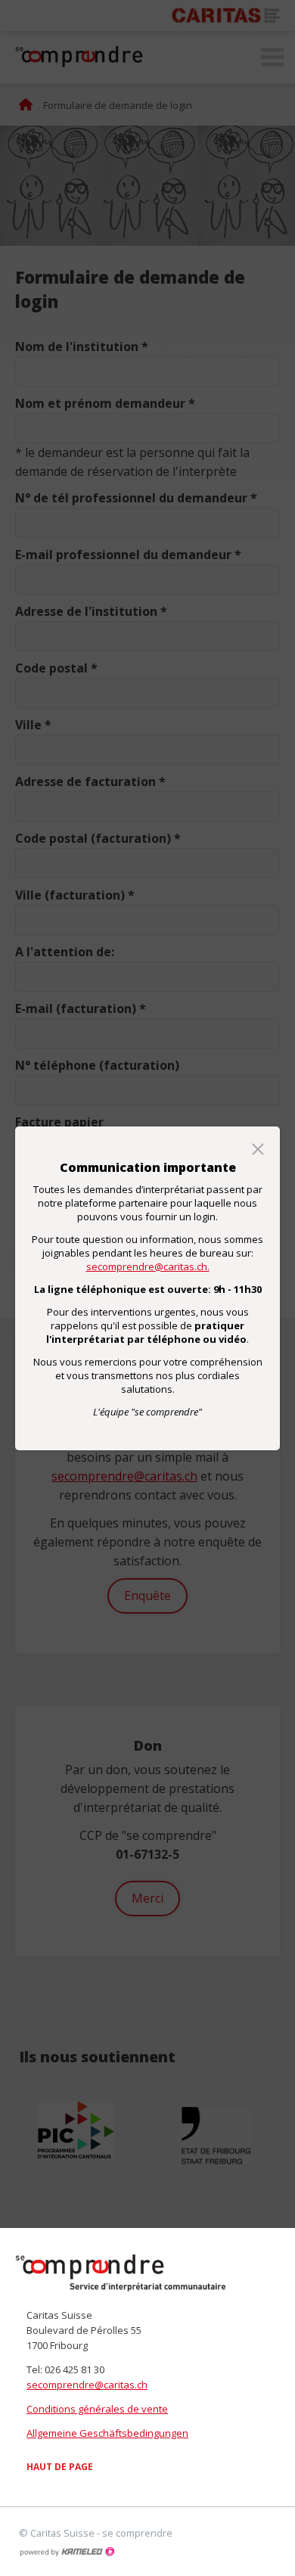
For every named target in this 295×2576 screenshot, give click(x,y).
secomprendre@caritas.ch (87, 2385)
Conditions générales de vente (97, 2409)
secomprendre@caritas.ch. (148, 1266)
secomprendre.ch (121, 2273)
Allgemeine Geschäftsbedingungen (107, 2433)
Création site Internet (67, 2552)
